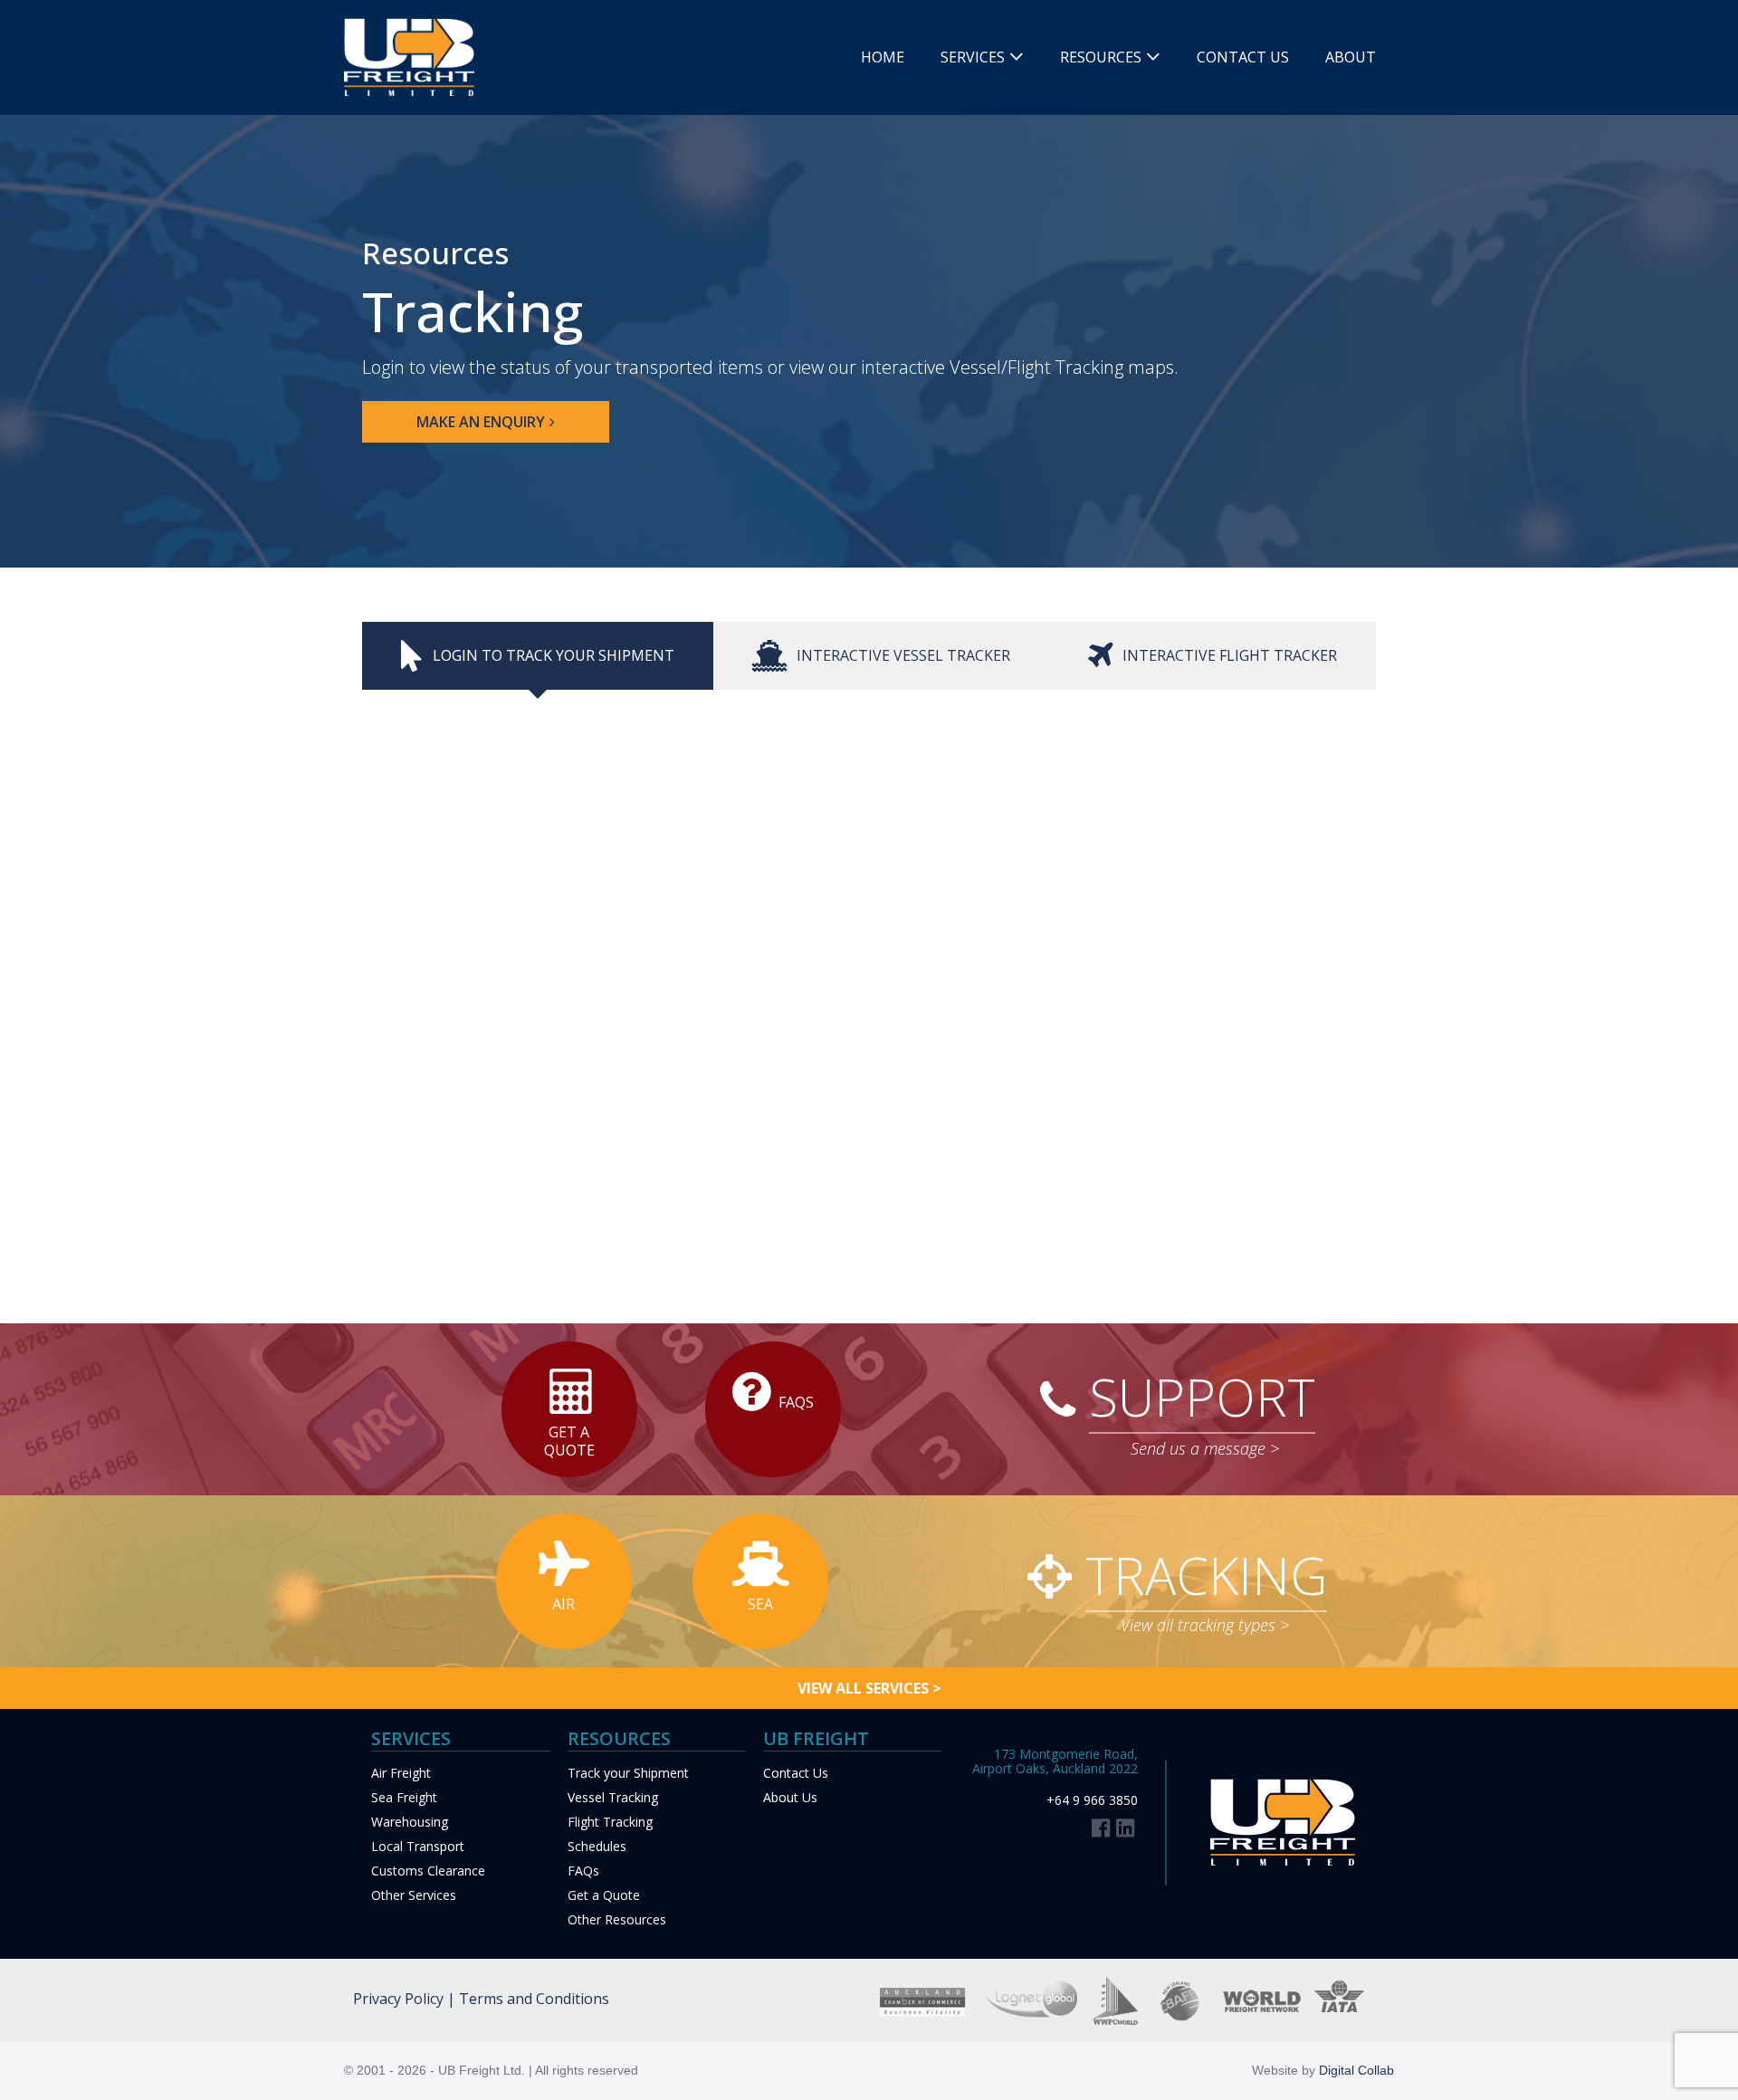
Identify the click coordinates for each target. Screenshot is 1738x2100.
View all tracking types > (1205, 1625)
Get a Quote (604, 1895)
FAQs (583, 1871)
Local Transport (418, 1846)
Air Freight (401, 1773)
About (1351, 57)
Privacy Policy (398, 1999)
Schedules (597, 1846)
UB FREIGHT (816, 1738)
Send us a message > (1205, 1448)
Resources (1101, 57)
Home (883, 57)
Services (973, 57)
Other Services (414, 1895)
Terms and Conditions (534, 1999)
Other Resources (617, 1919)
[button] (486, 422)
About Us (790, 1797)
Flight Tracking (610, 1822)
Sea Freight (404, 1797)
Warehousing (410, 1822)
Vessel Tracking (613, 1797)
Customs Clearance (428, 1871)
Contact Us (1243, 57)
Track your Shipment (628, 1773)
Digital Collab (1356, 2070)
